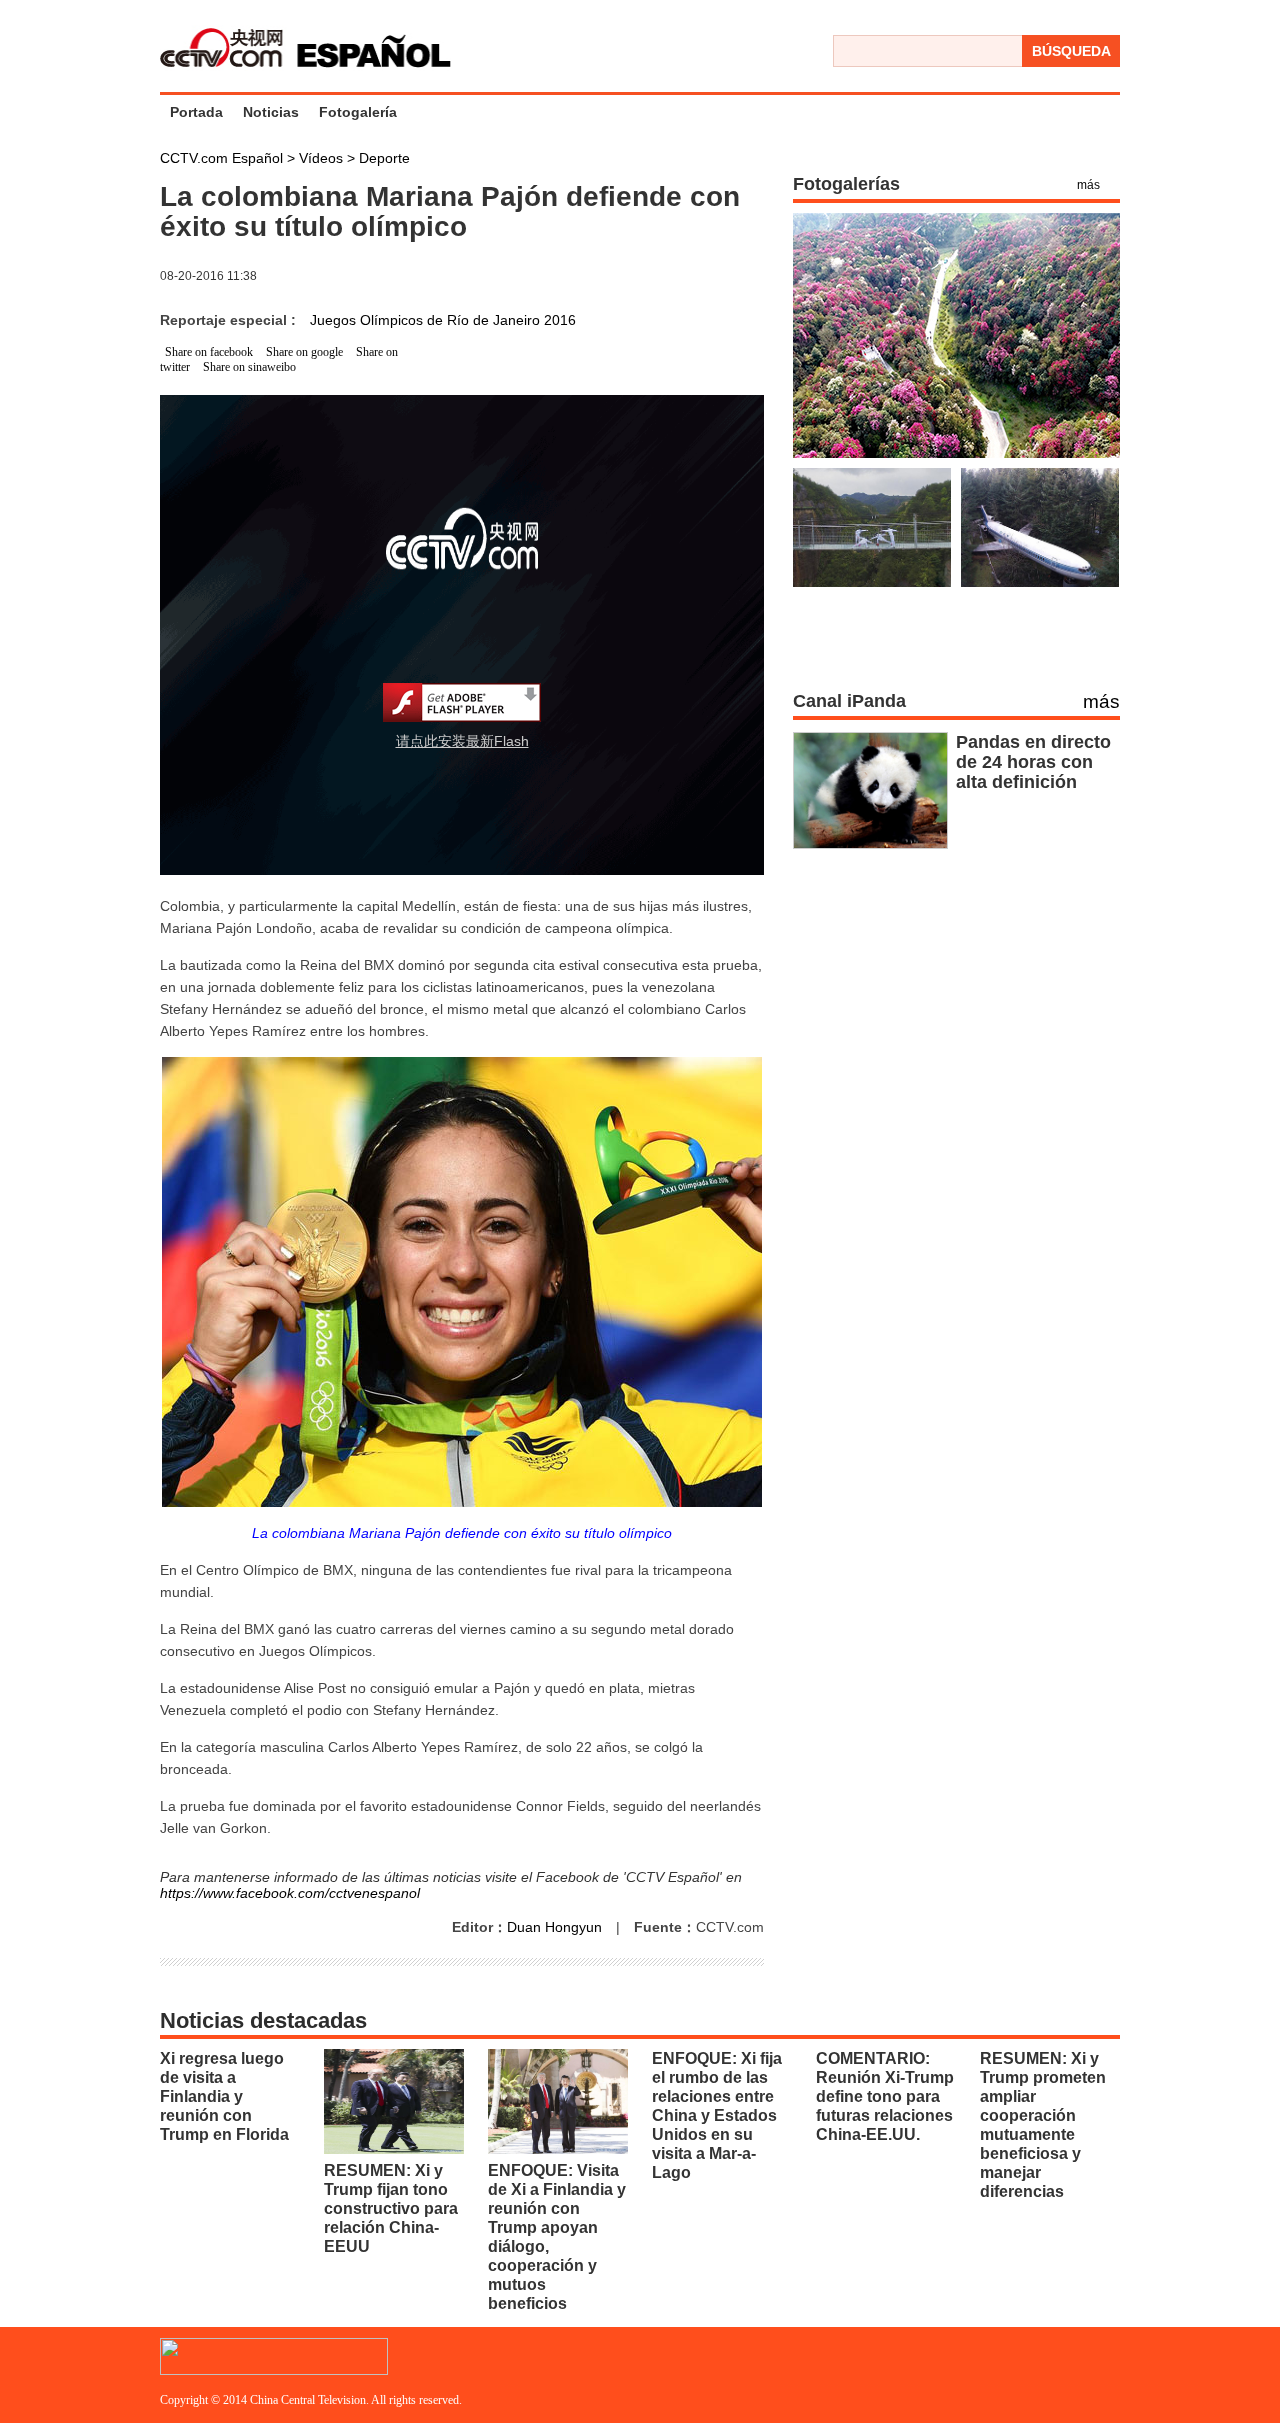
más (1088, 185)
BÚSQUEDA (1071, 51)
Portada (196, 112)
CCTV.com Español (223, 158)
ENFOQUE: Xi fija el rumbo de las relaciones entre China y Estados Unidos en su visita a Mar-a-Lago (717, 2115)
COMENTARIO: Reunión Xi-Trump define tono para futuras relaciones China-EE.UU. (885, 2096)
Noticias (271, 112)
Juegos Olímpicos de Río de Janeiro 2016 (443, 320)
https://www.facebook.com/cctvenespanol (290, 1893)
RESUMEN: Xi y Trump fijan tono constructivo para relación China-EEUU (391, 2208)
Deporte (384, 158)
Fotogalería (358, 112)
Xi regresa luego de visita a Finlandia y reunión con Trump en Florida (224, 2096)
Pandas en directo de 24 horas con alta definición (1033, 762)
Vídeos (323, 158)
